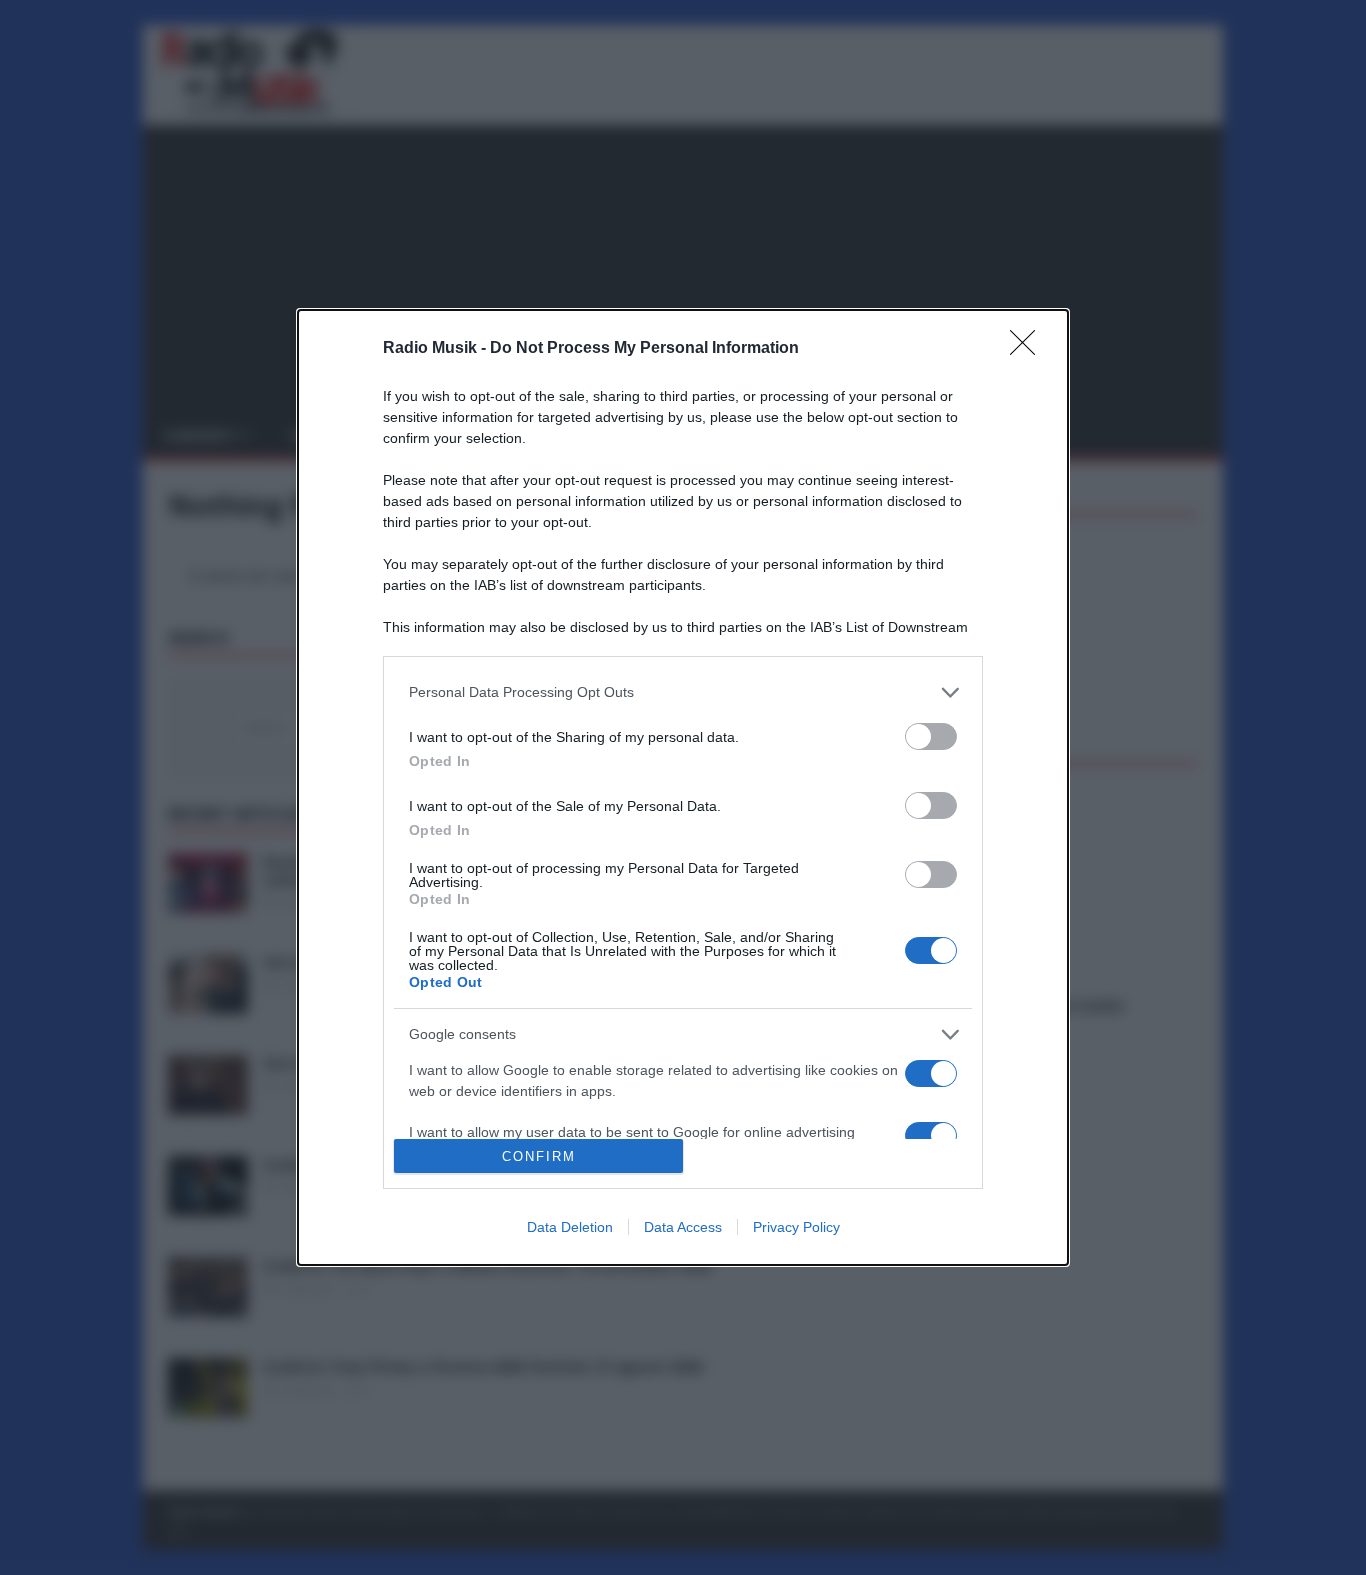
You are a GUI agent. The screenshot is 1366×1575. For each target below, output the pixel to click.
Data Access (683, 1227)
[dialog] (683, 788)
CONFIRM (539, 1156)
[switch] (931, 736)
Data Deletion (570, 1227)
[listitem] (683, 692)
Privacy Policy (796, 1227)
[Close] (1029, 349)
